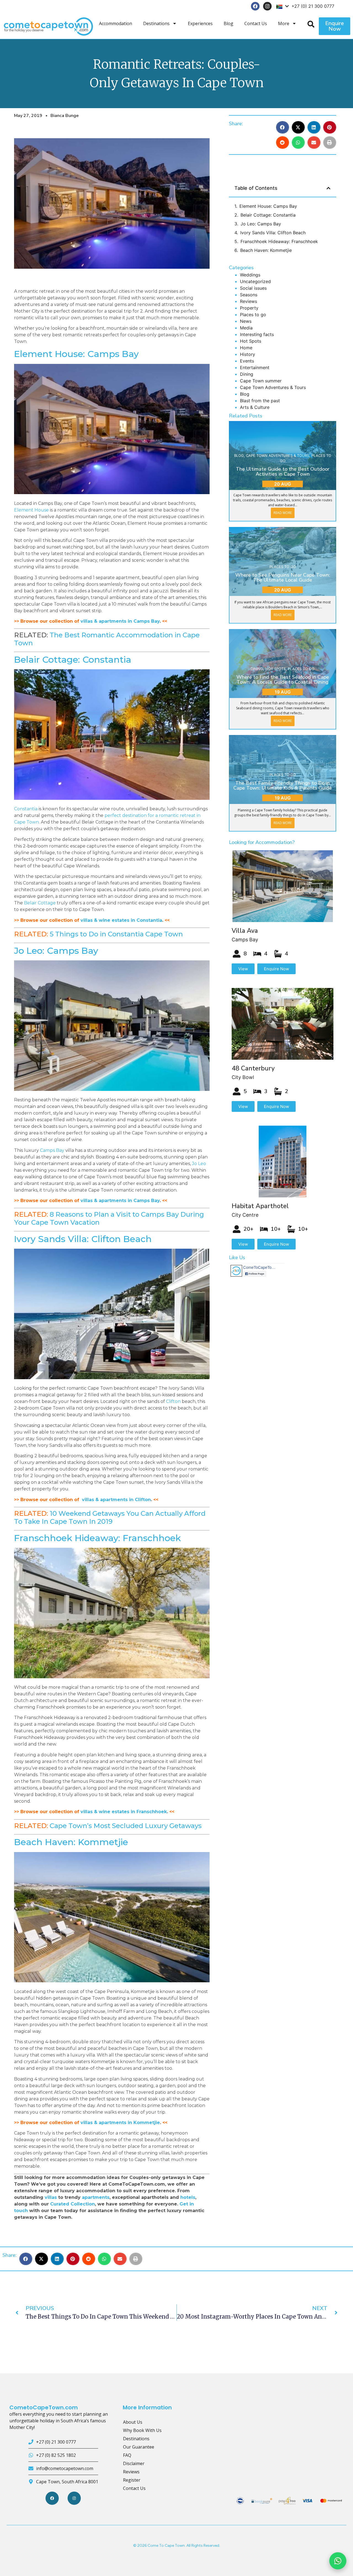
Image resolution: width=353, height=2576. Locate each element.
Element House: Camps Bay (76, 354)
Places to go (253, 315)
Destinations (156, 23)
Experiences (200, 23)
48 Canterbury (253, 1068)
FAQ (127, 2455)
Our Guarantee (139, 2447)
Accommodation (116, 23)
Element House (31, 510)
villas (51, 2197)
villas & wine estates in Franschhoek (124, 1812)
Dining (247, 374)
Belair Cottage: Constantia (73, 660)
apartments (96, 2197)
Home (246, 348)
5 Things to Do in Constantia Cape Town (116, 934)
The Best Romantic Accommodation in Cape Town (107, 639)
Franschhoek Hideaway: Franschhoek (97, 1538)
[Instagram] (267, 6)
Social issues (253, 288)
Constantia (26, 809)
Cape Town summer (261, 381)
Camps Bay (52, 1150)
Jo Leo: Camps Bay (56, 951)
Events (247, 361)
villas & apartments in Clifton (116, 1500)
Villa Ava (245, 931)
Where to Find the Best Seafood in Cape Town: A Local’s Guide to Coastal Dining (283, 680)
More (284, 23)
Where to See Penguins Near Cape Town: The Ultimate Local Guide (283, 577)
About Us (133, 2422)
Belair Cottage (40, 903)
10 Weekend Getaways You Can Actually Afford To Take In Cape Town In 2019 (110, 1517)
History (248, 354)
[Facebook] (255, 6)
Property (249, 308)
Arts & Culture (255, 407)
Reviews (248, 301)
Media (246, 328)
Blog (228, 23)
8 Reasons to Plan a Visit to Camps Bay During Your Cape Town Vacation (109, 1218)
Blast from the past (260, 401)
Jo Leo (199, 1164)
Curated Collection (73, 2204)
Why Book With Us (142, 2430)
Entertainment (255, 367)
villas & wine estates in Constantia (121, 920)
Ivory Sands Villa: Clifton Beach (83, 1239)
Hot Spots (251, 341)
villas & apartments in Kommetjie (120, 2123)
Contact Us (256, 23)
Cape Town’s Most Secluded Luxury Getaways (126, 1826)
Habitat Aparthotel (260, 1206)
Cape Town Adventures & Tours (273, 387)
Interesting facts (257, 334)
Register (132, 2480)
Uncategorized (255, 281)
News (246, 321)
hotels (188, 2197)
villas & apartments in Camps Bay (120, 621)
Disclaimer (134, 2463)
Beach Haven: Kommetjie (71, 1842)
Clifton (173, 1401)
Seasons (249, 295)
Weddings (250, 275)
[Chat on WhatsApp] (338, 2561)
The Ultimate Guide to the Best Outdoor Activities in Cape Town (283, 471)
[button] (283, 127)
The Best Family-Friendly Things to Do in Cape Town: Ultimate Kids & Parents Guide (283, 785)
